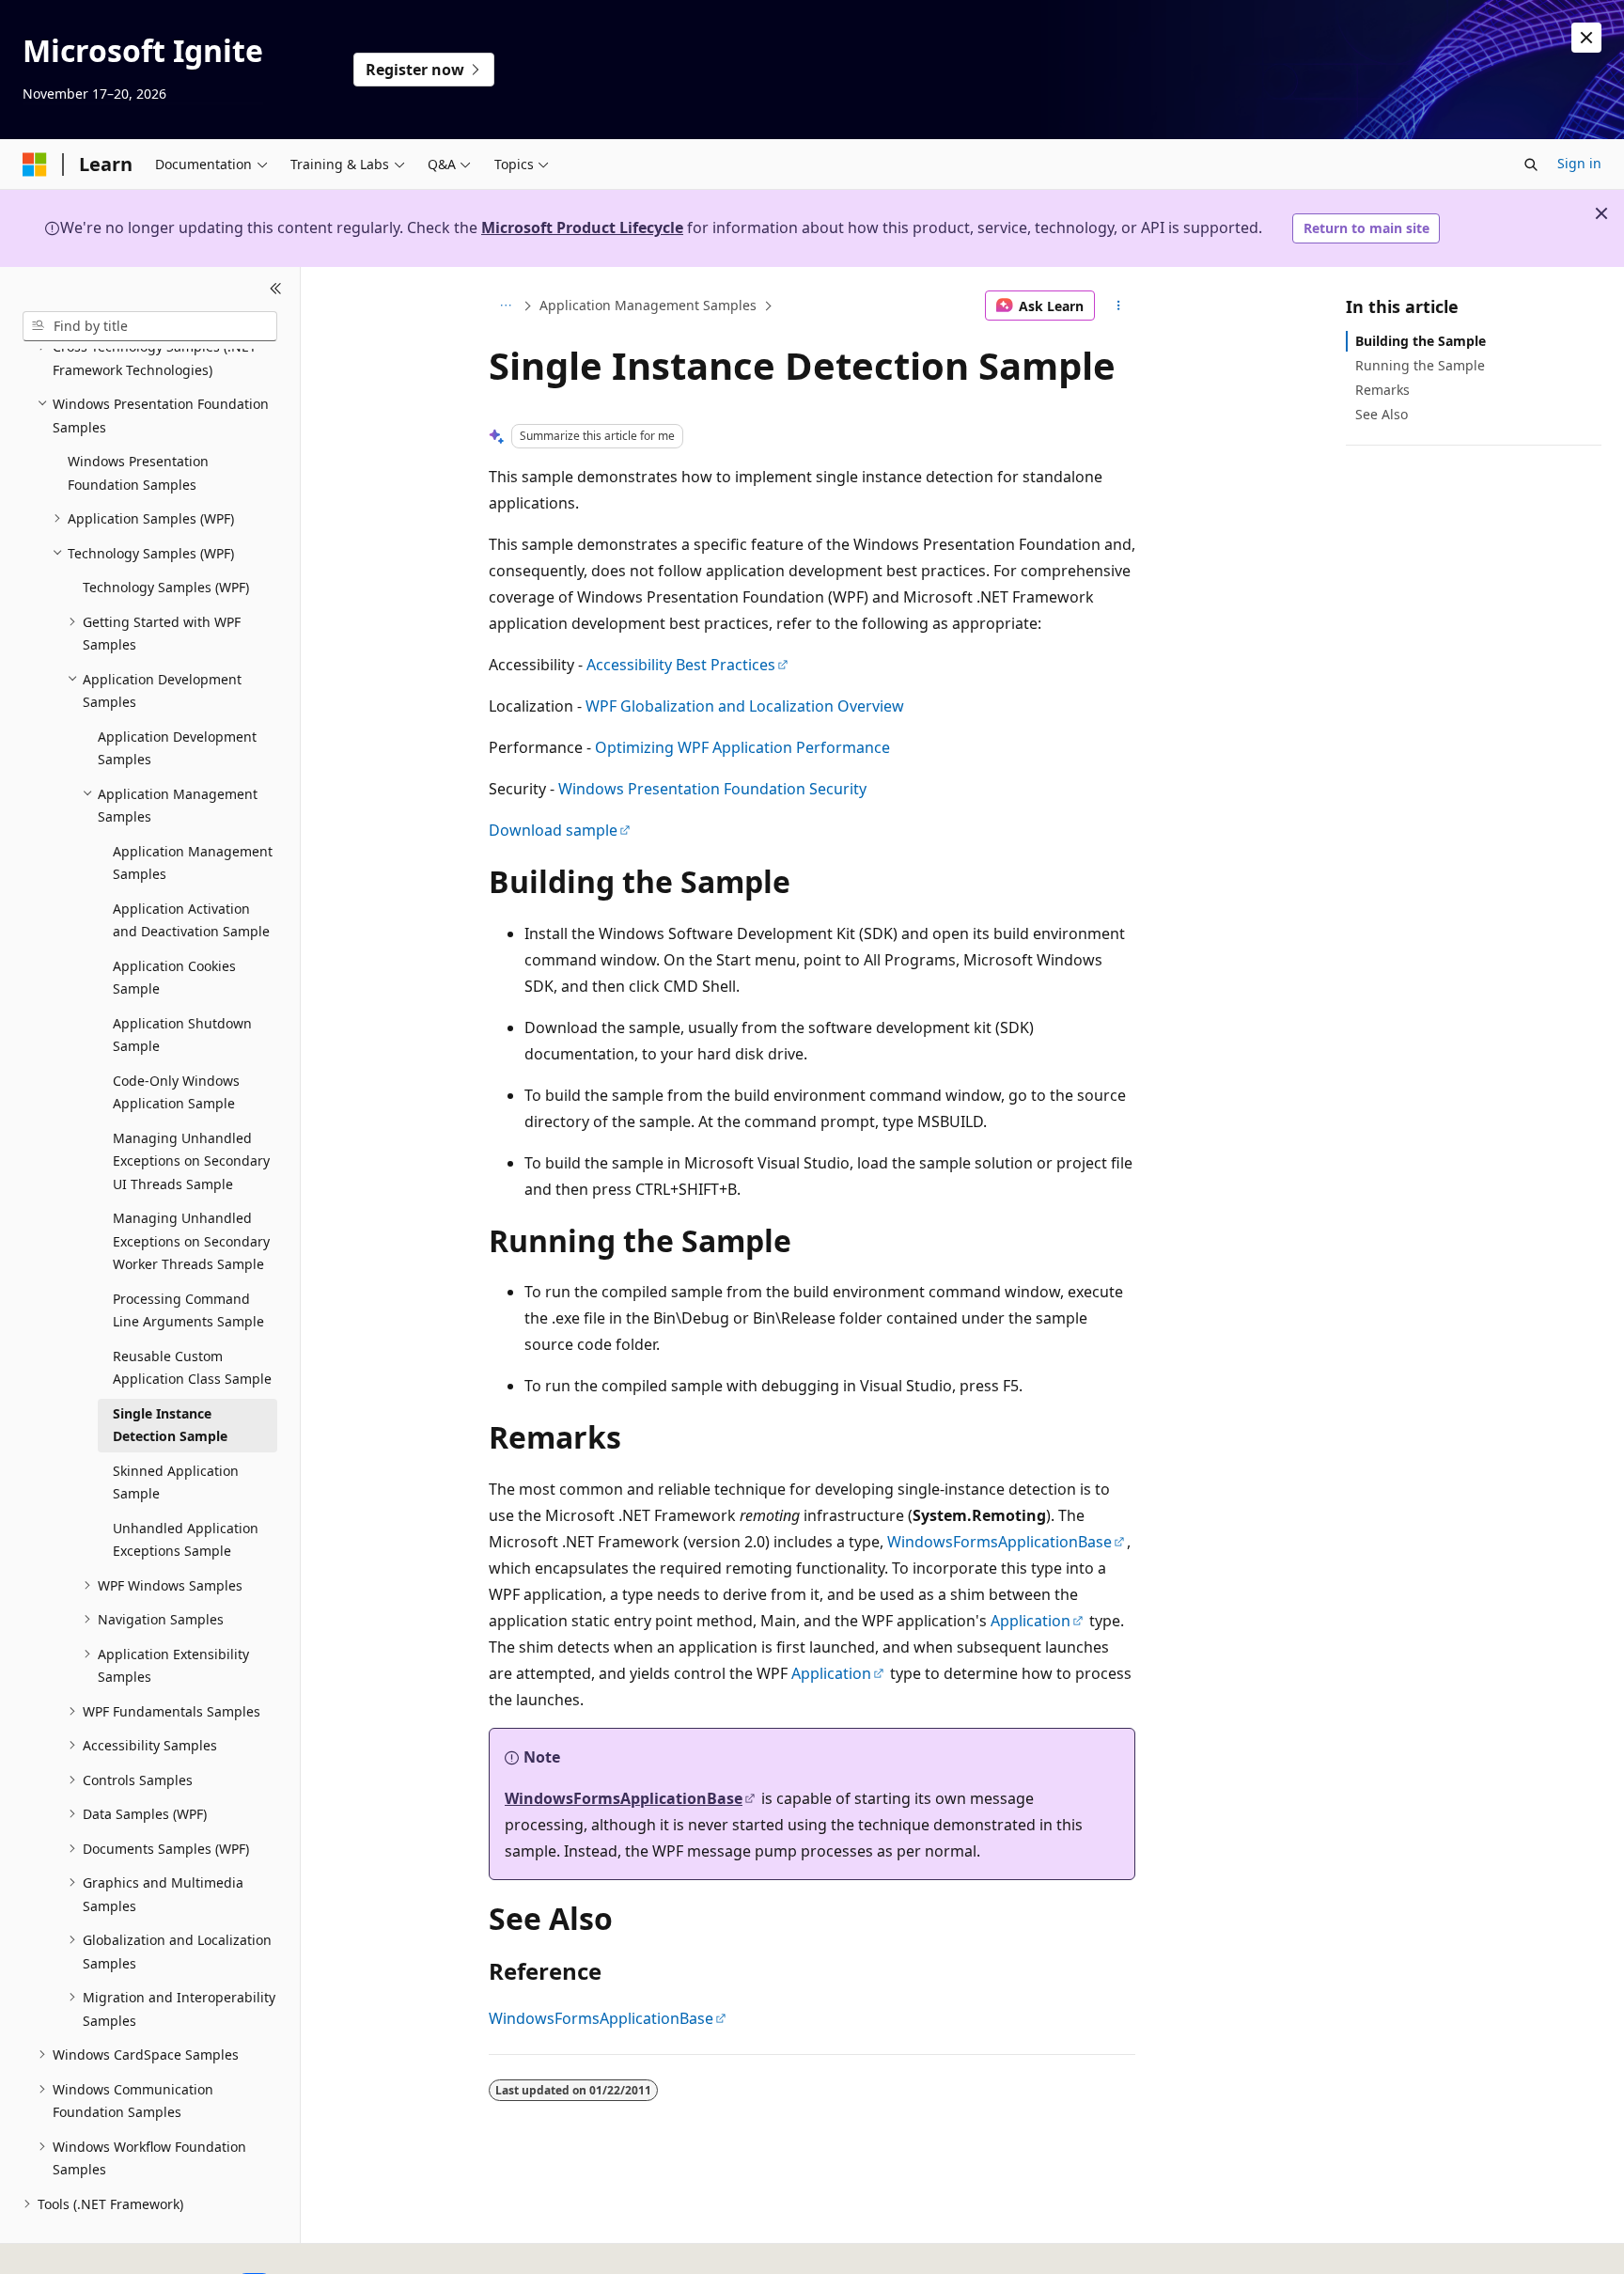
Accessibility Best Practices (681, 665)
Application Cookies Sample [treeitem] (174, 978)
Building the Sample (1421, 341)
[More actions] (1119, 306)
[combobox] (150, 326)
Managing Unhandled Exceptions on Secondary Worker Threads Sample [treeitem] (191, 1241)
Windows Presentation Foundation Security (712, 789)
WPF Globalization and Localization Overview (745, 706)
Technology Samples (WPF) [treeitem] (166, 587)
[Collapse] (276, 290)
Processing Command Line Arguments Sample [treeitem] (188, 1310)
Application (1031, 1621)
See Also (1382, 414)
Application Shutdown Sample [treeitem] (182, 1035)
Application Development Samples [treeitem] (177, 748)
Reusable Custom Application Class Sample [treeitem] (192, 1368)
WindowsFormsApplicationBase (999, 1542)
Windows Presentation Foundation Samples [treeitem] (138, 473)
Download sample (553, 830)
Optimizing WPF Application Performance (742, 747)
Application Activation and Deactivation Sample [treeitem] (191, 920)
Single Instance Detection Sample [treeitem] (170, 1425)
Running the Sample (1420, 365)
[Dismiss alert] (1586, 38)
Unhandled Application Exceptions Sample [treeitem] (186, 1540)
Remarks (1382, 390)
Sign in (1579, 163)
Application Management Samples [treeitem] (193, 863)
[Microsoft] (35, 165)
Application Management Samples (648, 305)
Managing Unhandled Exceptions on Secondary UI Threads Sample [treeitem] (191, 1161)
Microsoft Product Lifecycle (582, 227)
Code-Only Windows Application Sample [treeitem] (176, 1092)
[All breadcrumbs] (505, 306)
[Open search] (1531, 165)
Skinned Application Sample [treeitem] (176, 1482)
